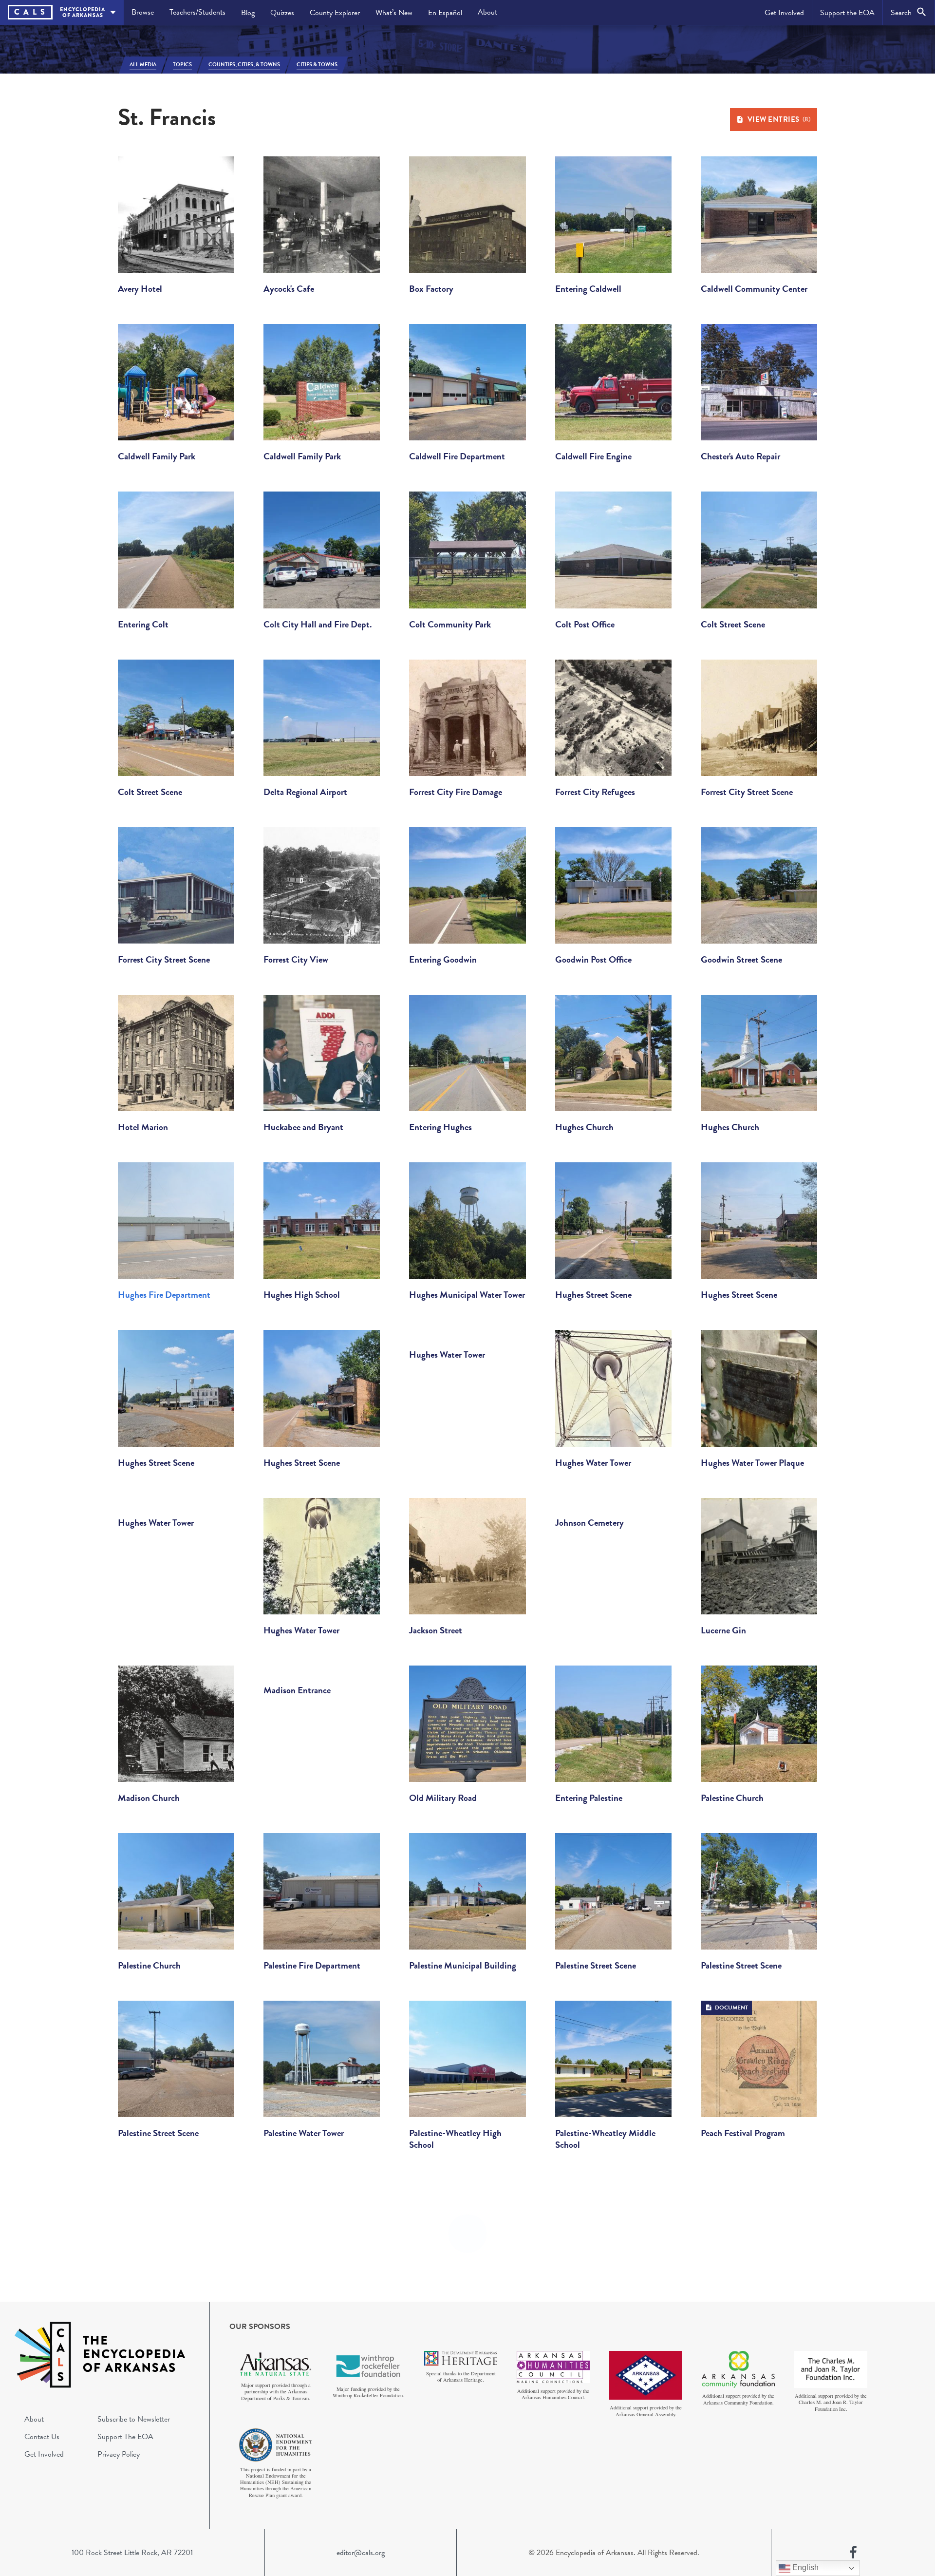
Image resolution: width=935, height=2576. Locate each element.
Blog (248, 13)
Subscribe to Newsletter (134, 2419)
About (487, 12)
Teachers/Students (197, 12)
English (804, 2567)
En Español (445, 13)
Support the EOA (847, 13)
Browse (143, 12)
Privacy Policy (119, 2454)
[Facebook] (853, 2553)
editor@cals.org (361, 2553)
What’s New (394, 13)
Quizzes (282, 13)
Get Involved (784, 13)
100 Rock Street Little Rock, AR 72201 (132, 2553)
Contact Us (42, 2437)
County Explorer (335, 13)
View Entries (779, 119)
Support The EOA (125, 2437)
